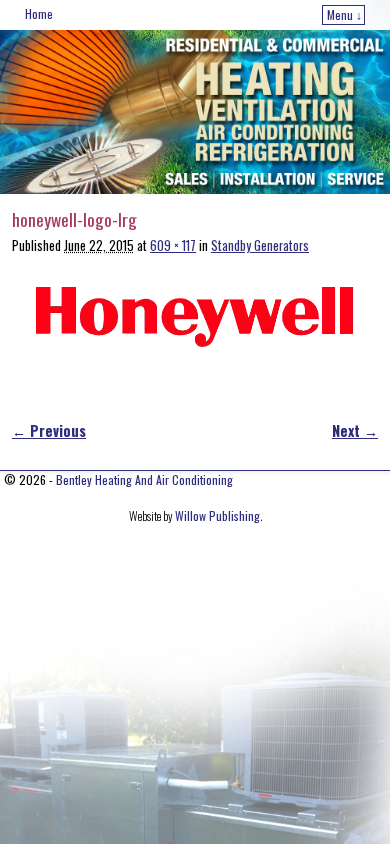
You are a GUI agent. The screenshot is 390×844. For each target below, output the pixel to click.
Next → (355, 430)
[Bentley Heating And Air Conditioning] (195, 112)
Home (39, 13)
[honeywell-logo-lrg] (195, 317)
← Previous (49, 430)
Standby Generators (260, 245)
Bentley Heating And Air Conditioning (144, 479)
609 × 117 (173, 245)
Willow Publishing (217, 515)
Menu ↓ (344, 14)
